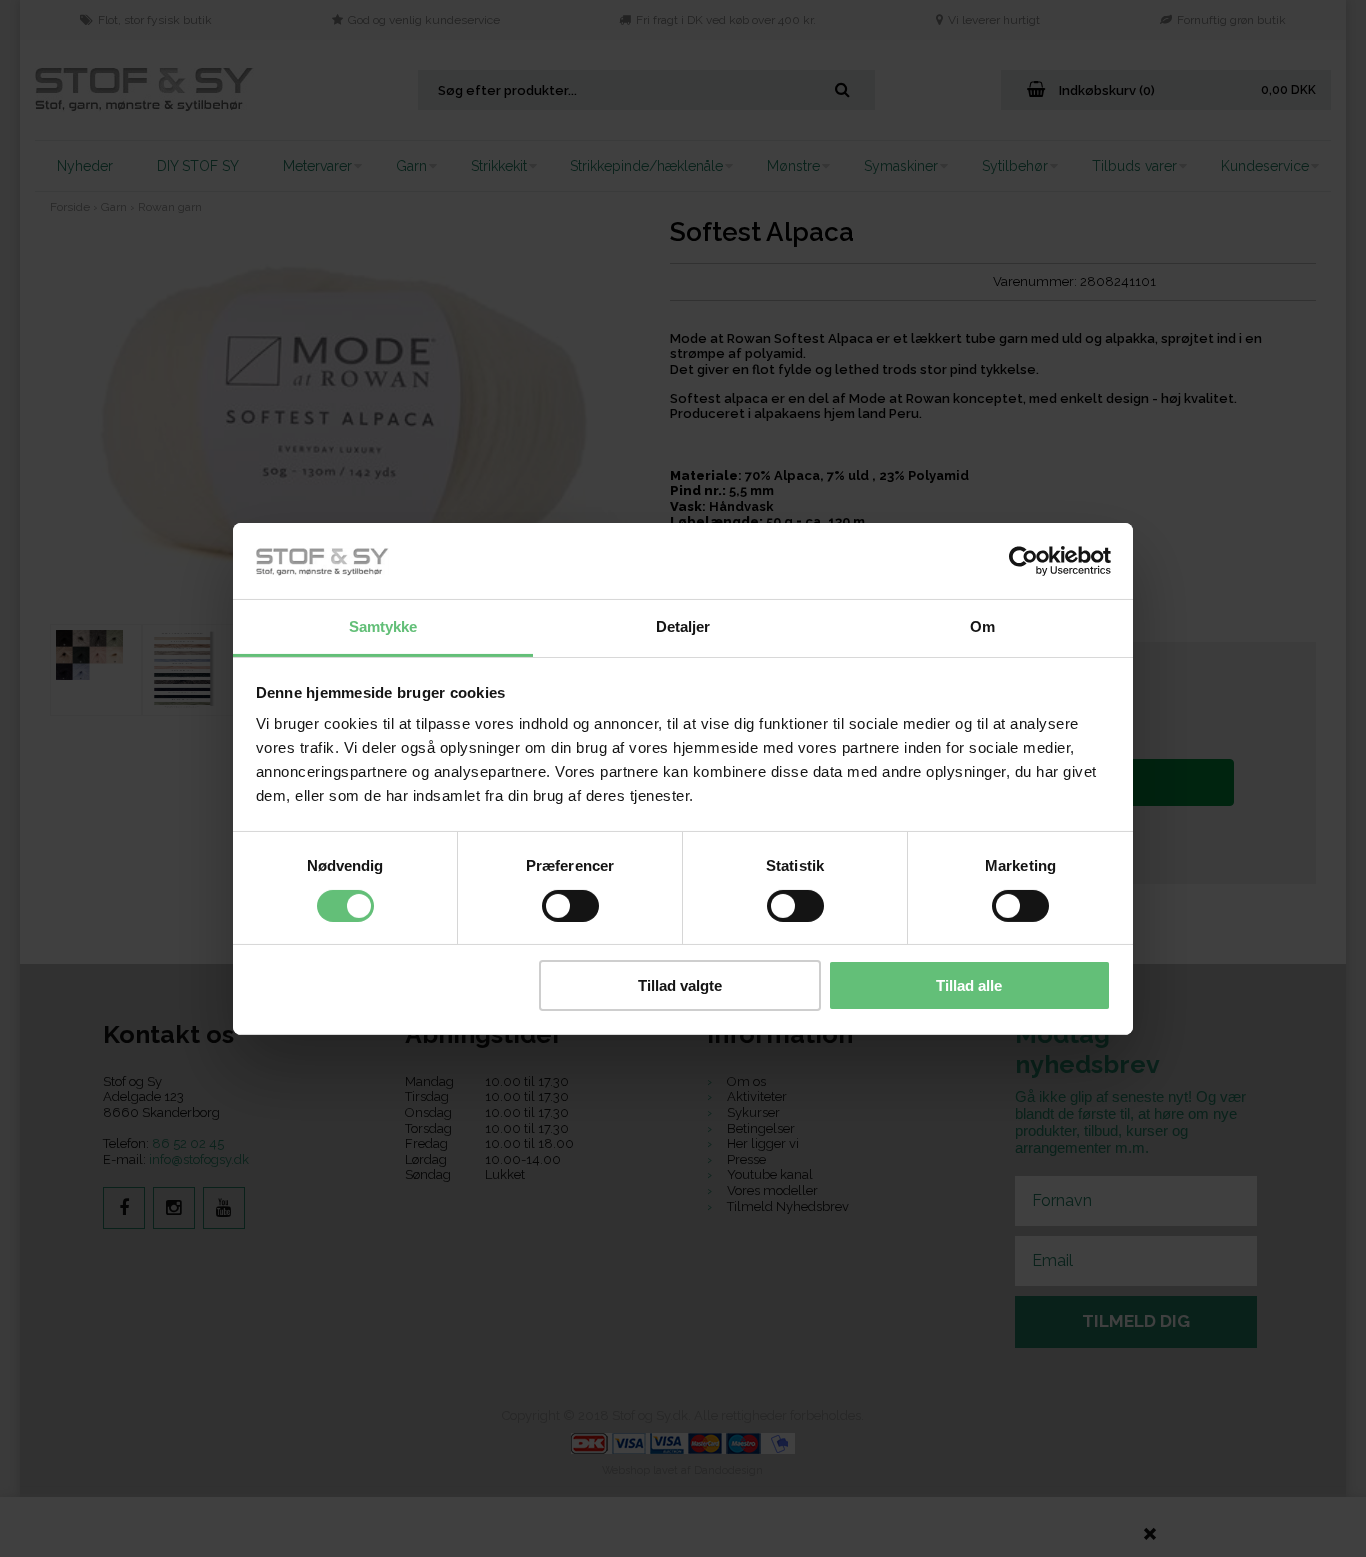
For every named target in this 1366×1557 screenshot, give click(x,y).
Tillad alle (969, 985)
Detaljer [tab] (683, 626)
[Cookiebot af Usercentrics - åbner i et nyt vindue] (1023, 561)
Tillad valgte (680, 985)
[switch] (570, 906)
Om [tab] (982, 626)
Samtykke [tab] (383, 626)
